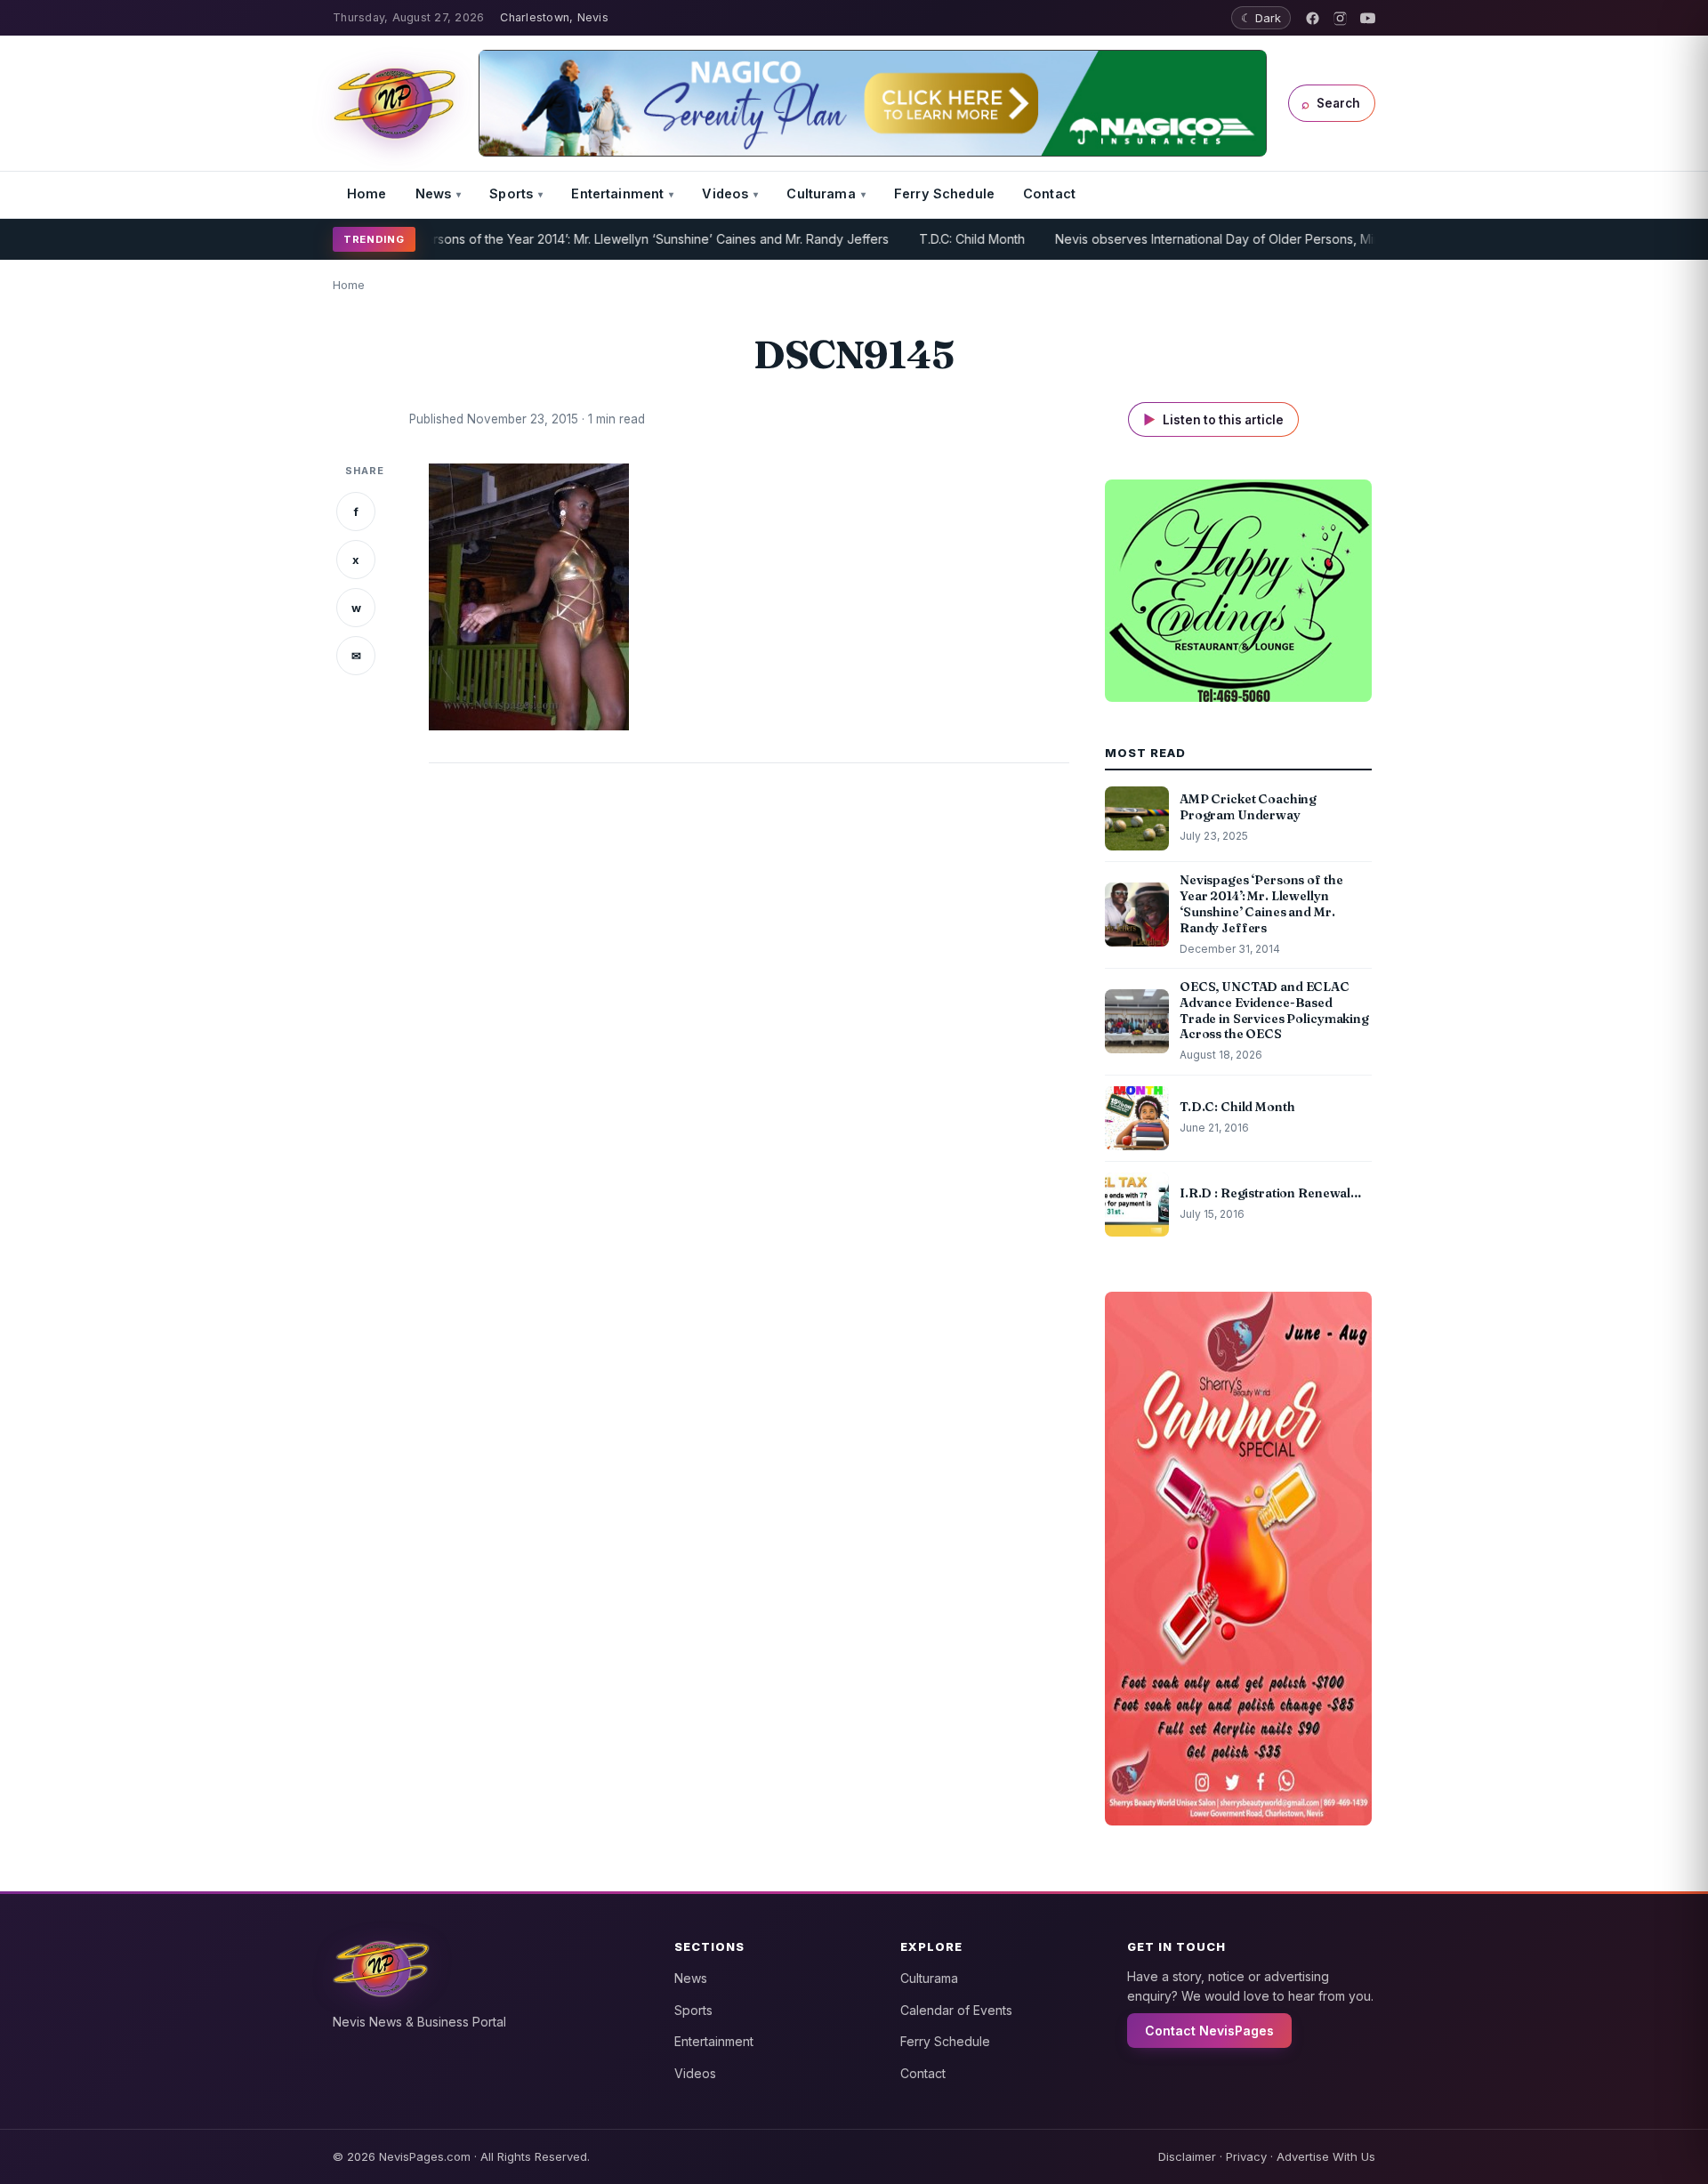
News (434, 193)
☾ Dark (1261, 18)
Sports (511, 193)
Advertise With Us (1326, 2156)
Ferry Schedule (944, 193)
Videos (725, 193)
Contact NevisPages (1209, 2031)
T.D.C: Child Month (915, 239)
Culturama (821, 193)
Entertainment (617, 193)
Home (367, 193)
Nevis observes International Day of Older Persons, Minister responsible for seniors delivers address (1294, 239)
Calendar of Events (956, 2010)
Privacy (1246, 2156)
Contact (1049, 193)
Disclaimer (1187, 2156)
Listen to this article (1213, 419)
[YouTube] (1368, 18)
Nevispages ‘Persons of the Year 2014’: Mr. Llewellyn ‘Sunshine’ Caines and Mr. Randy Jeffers (557, 239)
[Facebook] (1313, 18)
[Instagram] (1340, 18)
